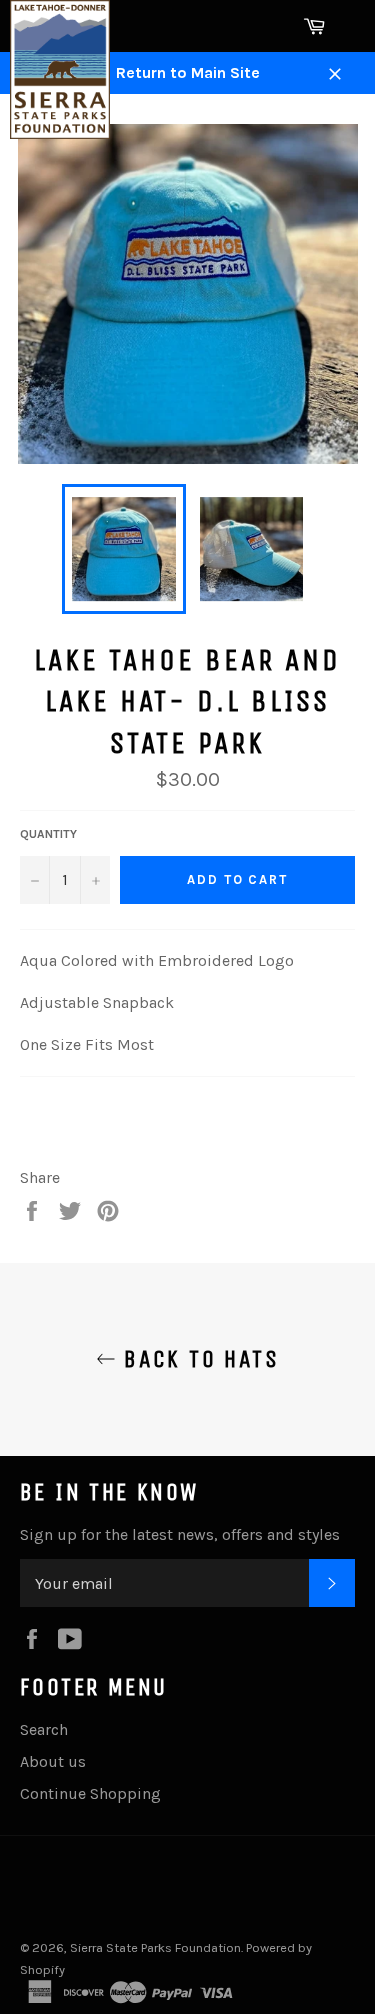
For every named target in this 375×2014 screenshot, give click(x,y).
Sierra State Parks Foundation (155, 1947)
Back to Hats (197, 1359)
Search (44, 1729)
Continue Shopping (90, 1793)
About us (53, 1761)
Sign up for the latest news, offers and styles (180, 1534)
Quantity (48, 834)
